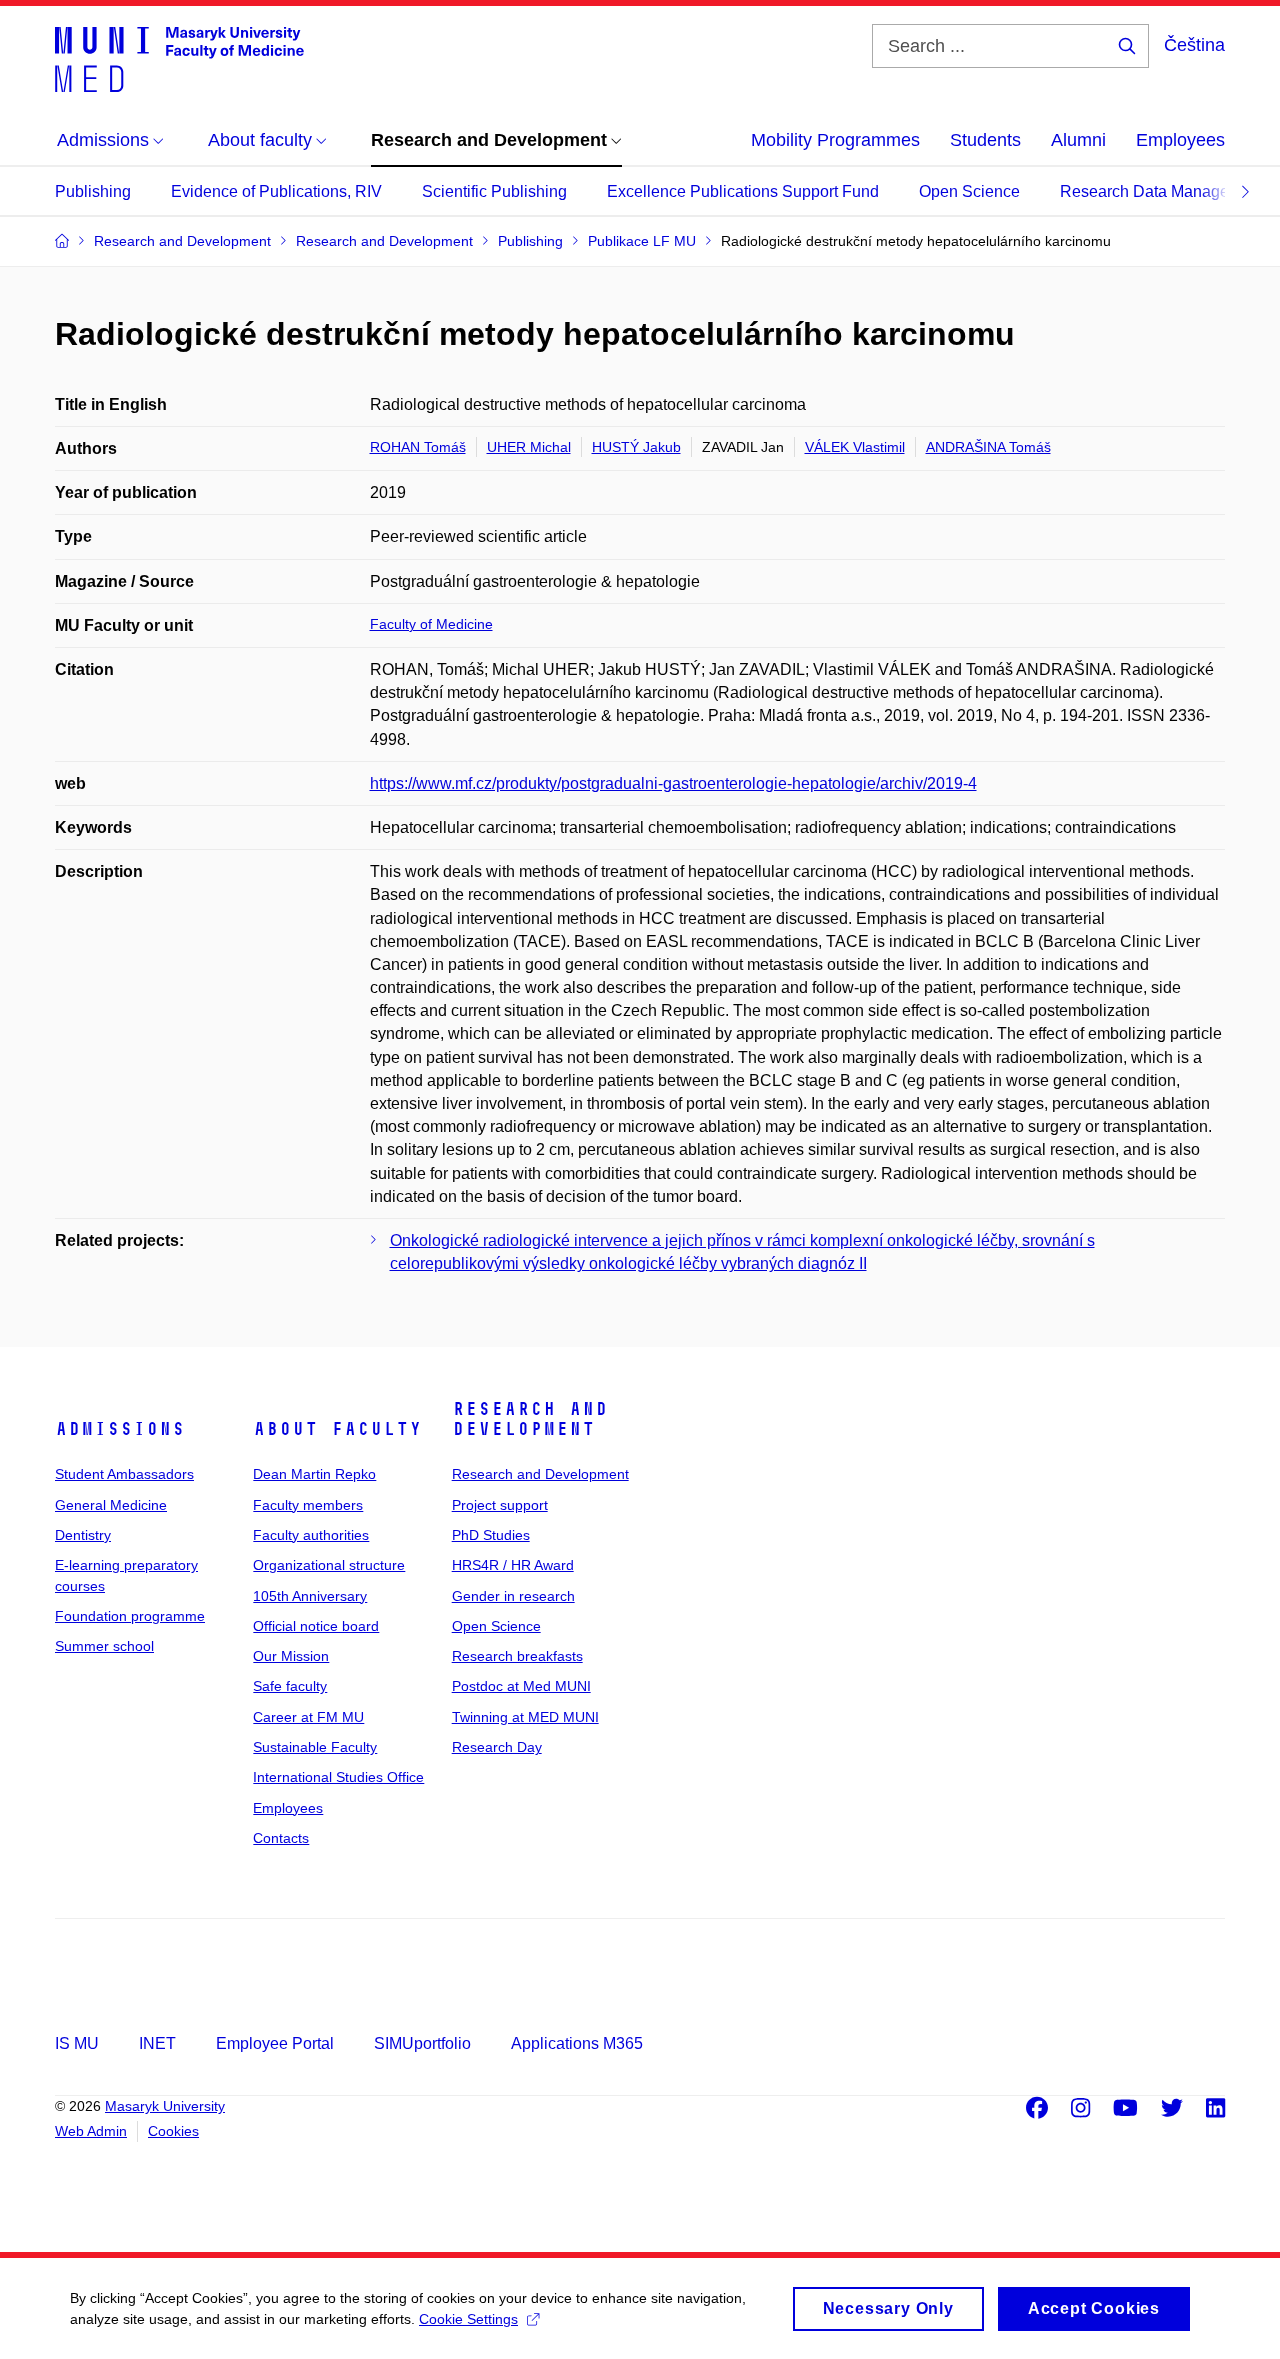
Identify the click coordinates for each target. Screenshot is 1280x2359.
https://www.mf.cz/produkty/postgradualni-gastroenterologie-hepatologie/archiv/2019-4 (673, 783)
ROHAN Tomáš (418, 447)
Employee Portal (275, 2043)
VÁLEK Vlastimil (855, 447)
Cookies (173, 2131)
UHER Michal (529, 447)
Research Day (497, 1747)
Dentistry (83, 1535)
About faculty (337, 1429)
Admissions (120, 1429)
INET (157, 2043)
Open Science (969, 191)
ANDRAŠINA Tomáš (988, 447)
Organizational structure (329, 1565)
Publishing (93, 191)
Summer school (104, 1646)
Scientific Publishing (494, 191)
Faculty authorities (311, 1535)
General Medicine (111, 1505)
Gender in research (513, 1596)
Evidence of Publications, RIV (276, 191)
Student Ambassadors (124, 1474)
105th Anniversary (310, 1596)
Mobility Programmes (835, 140)
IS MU (77, 2043)
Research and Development (530, 1419)
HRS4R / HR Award (513, 1565)
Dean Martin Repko (314, 1474)
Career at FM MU (308, 1717)
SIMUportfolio (422, 2043)
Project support (500, 1505)
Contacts (281, 1838)
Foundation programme (130, 1616)
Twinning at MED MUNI (525, 1717)
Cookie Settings (468, 2319)
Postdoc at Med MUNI (521, 1686)
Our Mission (291, 1656)
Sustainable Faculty (315, 1747)
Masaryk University (165, 2106)
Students (985, 140)
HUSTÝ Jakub (636, 447)
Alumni (1078, 140)
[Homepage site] (179, 58)
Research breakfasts (517, 1656)
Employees (1180, 140)
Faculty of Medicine (431, 624)
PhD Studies (491, 1535)
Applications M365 (577, 2043)
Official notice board (316, 1626)
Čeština (1194, 45)
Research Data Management (1162, 191)
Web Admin (91, 2131)
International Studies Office (338, 1777)
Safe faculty (290, 1686)
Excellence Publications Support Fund (743, 191)
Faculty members (308, 1505)
